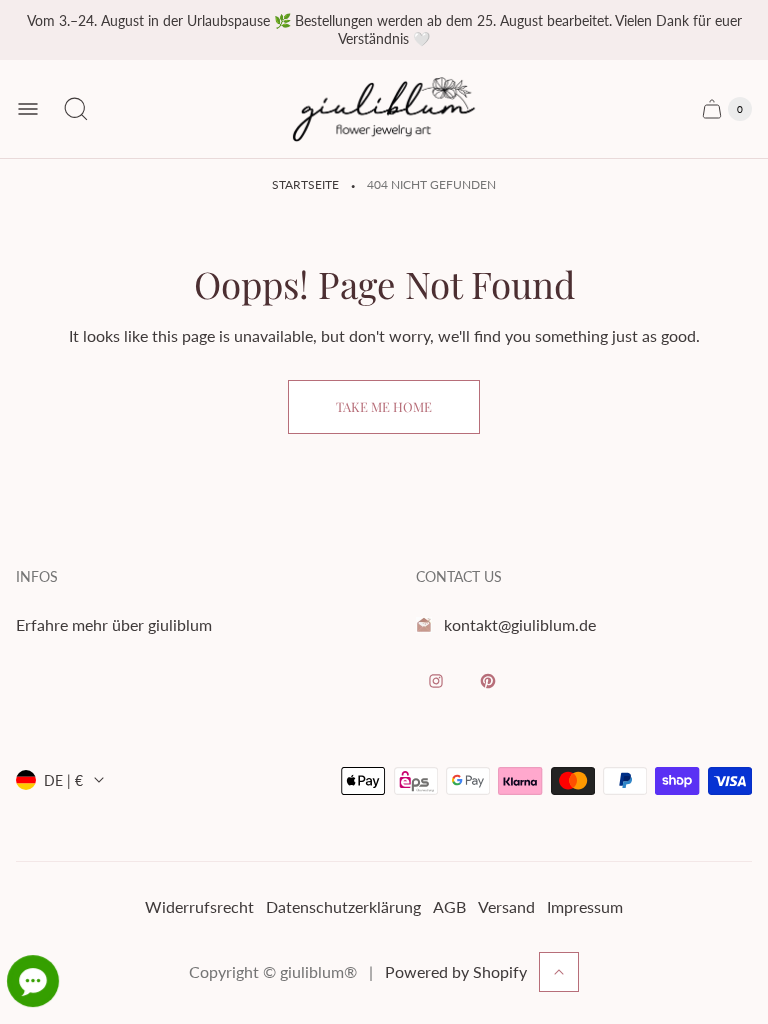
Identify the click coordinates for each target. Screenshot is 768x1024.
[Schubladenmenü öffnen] (28, 109)
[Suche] (76, 109)
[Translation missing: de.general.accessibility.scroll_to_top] (559, 972)
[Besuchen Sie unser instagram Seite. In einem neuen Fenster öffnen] (436, 681)
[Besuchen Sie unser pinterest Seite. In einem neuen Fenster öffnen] (488, 681)
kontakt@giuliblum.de (520, 624)
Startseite (305, 184)
